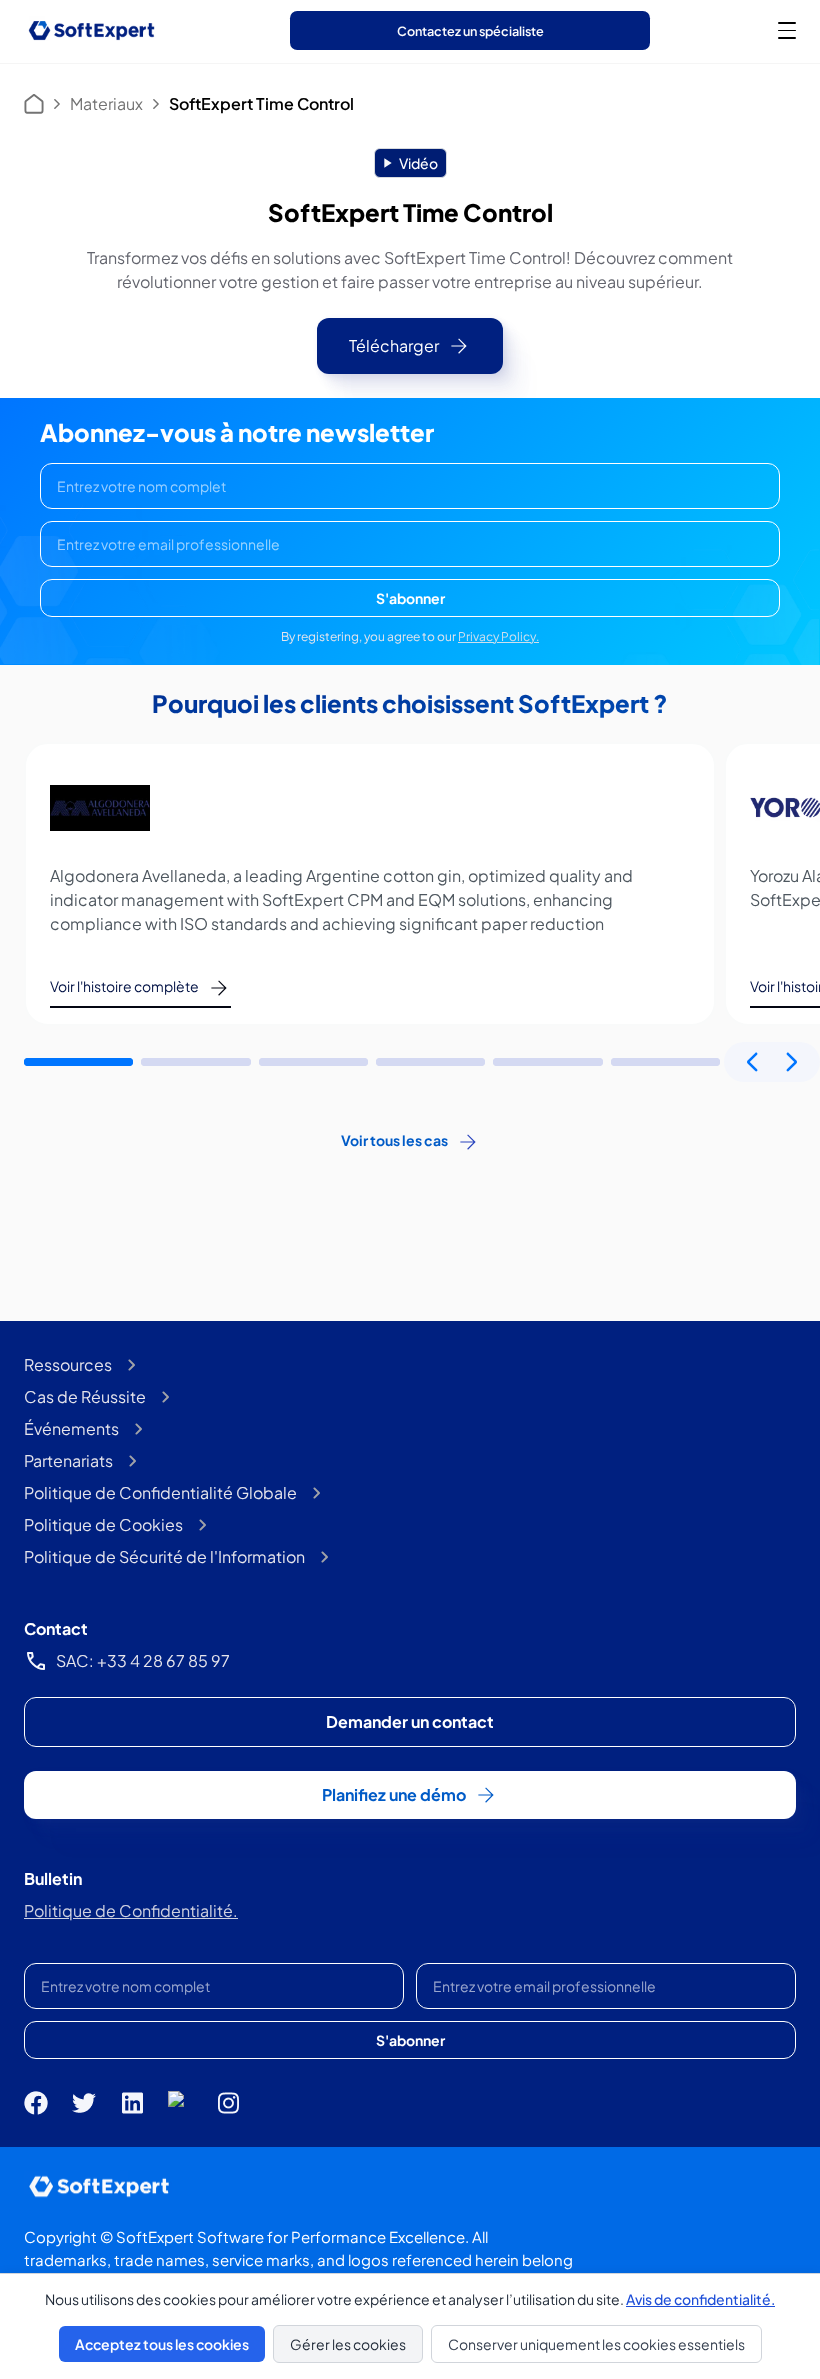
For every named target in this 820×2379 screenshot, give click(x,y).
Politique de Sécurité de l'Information (164, 1556)
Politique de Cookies (103, 1524)
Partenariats (68, 1460)
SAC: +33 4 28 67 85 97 (143, 1660)
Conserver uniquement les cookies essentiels (596, 2344)
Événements (71, 1428)
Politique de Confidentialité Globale (160, 1492)
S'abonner (410, 598)
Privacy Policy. (498, 636)
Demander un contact (410, 1721)
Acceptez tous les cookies (162, 2344)
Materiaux (106, 103)
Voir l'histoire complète (124, 986)
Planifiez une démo (394, 1794)
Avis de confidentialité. (700, 2299)
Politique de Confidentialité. (131, 1910)
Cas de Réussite (85, 1396)
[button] (78, 1062)
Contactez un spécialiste (470, 31)
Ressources (68, 1364)
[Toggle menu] (787, 30)
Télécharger (394, 345)
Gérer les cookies (348, 2344)
